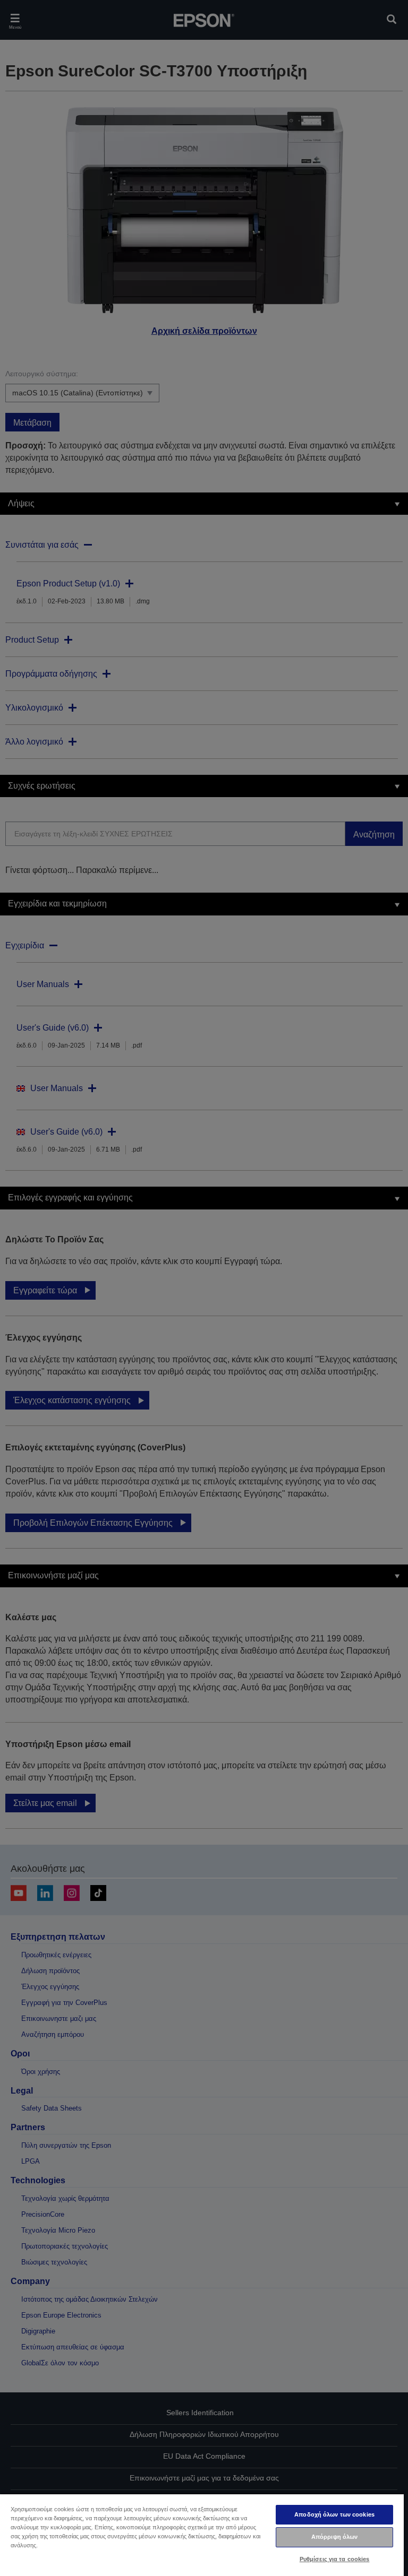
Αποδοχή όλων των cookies (334, 2514)
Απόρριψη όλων (334, 2537)
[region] (202, 2535)
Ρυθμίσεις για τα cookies (335, 2559)
